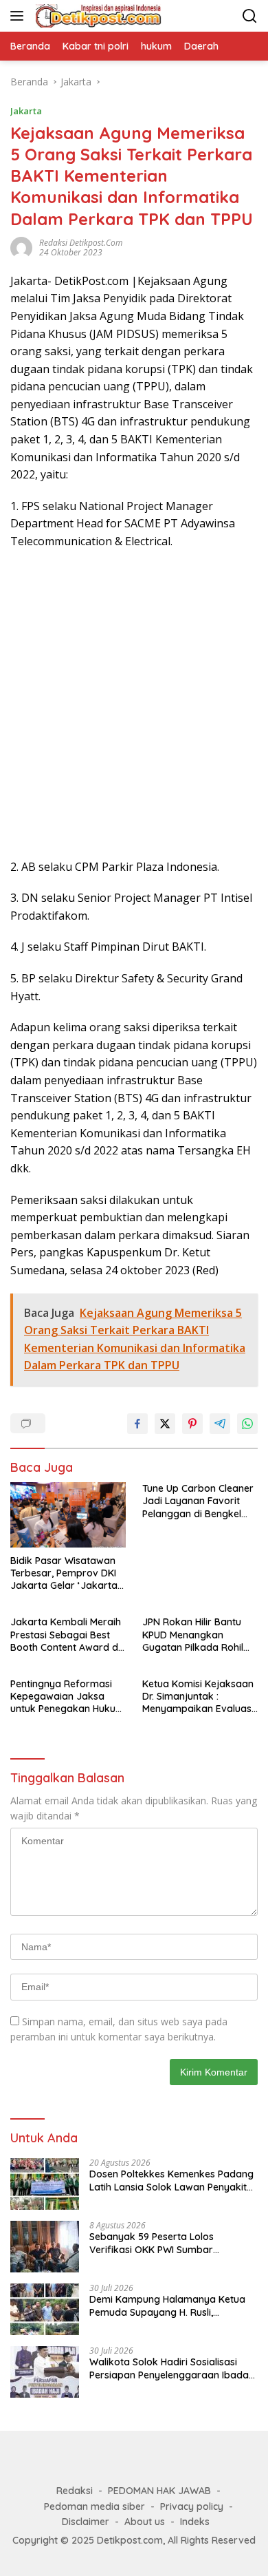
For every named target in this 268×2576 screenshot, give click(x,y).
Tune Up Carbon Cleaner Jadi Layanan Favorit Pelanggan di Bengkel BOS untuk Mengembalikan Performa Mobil (198, 1501)
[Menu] (20, 16)
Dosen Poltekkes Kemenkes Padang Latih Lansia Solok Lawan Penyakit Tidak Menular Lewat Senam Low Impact (171, 2180)
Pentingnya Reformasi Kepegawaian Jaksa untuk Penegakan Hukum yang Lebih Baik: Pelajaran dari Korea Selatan (67, 1697)
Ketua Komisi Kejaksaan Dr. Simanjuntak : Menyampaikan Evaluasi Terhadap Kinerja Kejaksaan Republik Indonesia (198, 1697)
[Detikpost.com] (97, 16)
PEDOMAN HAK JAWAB (159, 2491)
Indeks (195, 2522)
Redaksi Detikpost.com (81, 243)
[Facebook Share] (137, 1424)
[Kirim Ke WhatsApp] (247, 1424)
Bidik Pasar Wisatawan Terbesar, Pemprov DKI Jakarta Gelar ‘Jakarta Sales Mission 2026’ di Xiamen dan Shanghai (64, 1573)
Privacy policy (192, 2506)
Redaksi (75, 2491)
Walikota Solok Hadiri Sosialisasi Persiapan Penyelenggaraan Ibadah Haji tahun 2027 (172, 2368)
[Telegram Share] (220, 1424)
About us (145, 2522)
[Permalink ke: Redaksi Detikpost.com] (21, 246)
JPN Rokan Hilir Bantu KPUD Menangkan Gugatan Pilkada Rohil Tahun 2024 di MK (193, 1635)
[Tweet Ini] (165, 1424)
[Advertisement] (134, 705)
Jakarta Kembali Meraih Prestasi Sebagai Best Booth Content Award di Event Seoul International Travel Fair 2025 (67, 1635)
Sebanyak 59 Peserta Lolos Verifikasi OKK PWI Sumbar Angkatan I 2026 (152, 2243)
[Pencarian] (250, 16)
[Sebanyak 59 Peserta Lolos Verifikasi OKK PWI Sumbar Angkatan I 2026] (45, 2247)
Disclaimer (86, 2522)
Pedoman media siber (94, 2506)
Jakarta (26, 111)
